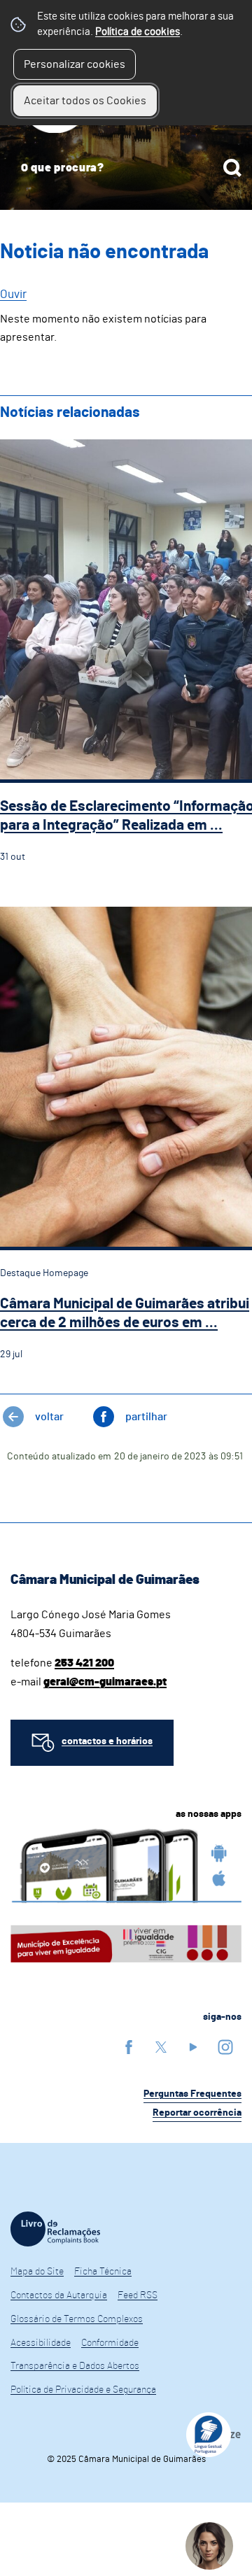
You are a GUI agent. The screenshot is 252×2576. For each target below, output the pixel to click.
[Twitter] (161, 2047)
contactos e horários (107, 1741)
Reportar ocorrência (197, 2113)
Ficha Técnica (103, 2272)
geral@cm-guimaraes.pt (105, 1682)
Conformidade (110, 2343)
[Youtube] (193, 2047)
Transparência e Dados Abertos (75, 2366)
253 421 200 (84, 1663)
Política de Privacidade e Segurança (83, 2390)
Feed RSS (138, 2295)
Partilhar (146, 1417)
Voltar (49, 1417)
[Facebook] (129, 2047)
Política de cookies (138, 32)
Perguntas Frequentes (192, 2094)
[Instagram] (225, 2047)
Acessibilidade (41, 2343)
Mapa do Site (37, 2272)
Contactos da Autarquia (59, 2295)
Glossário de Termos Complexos (77, 2319)
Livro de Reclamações (55, 2229)
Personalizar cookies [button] (75, 64)
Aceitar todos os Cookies (85, 101)
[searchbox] (126, 168)
